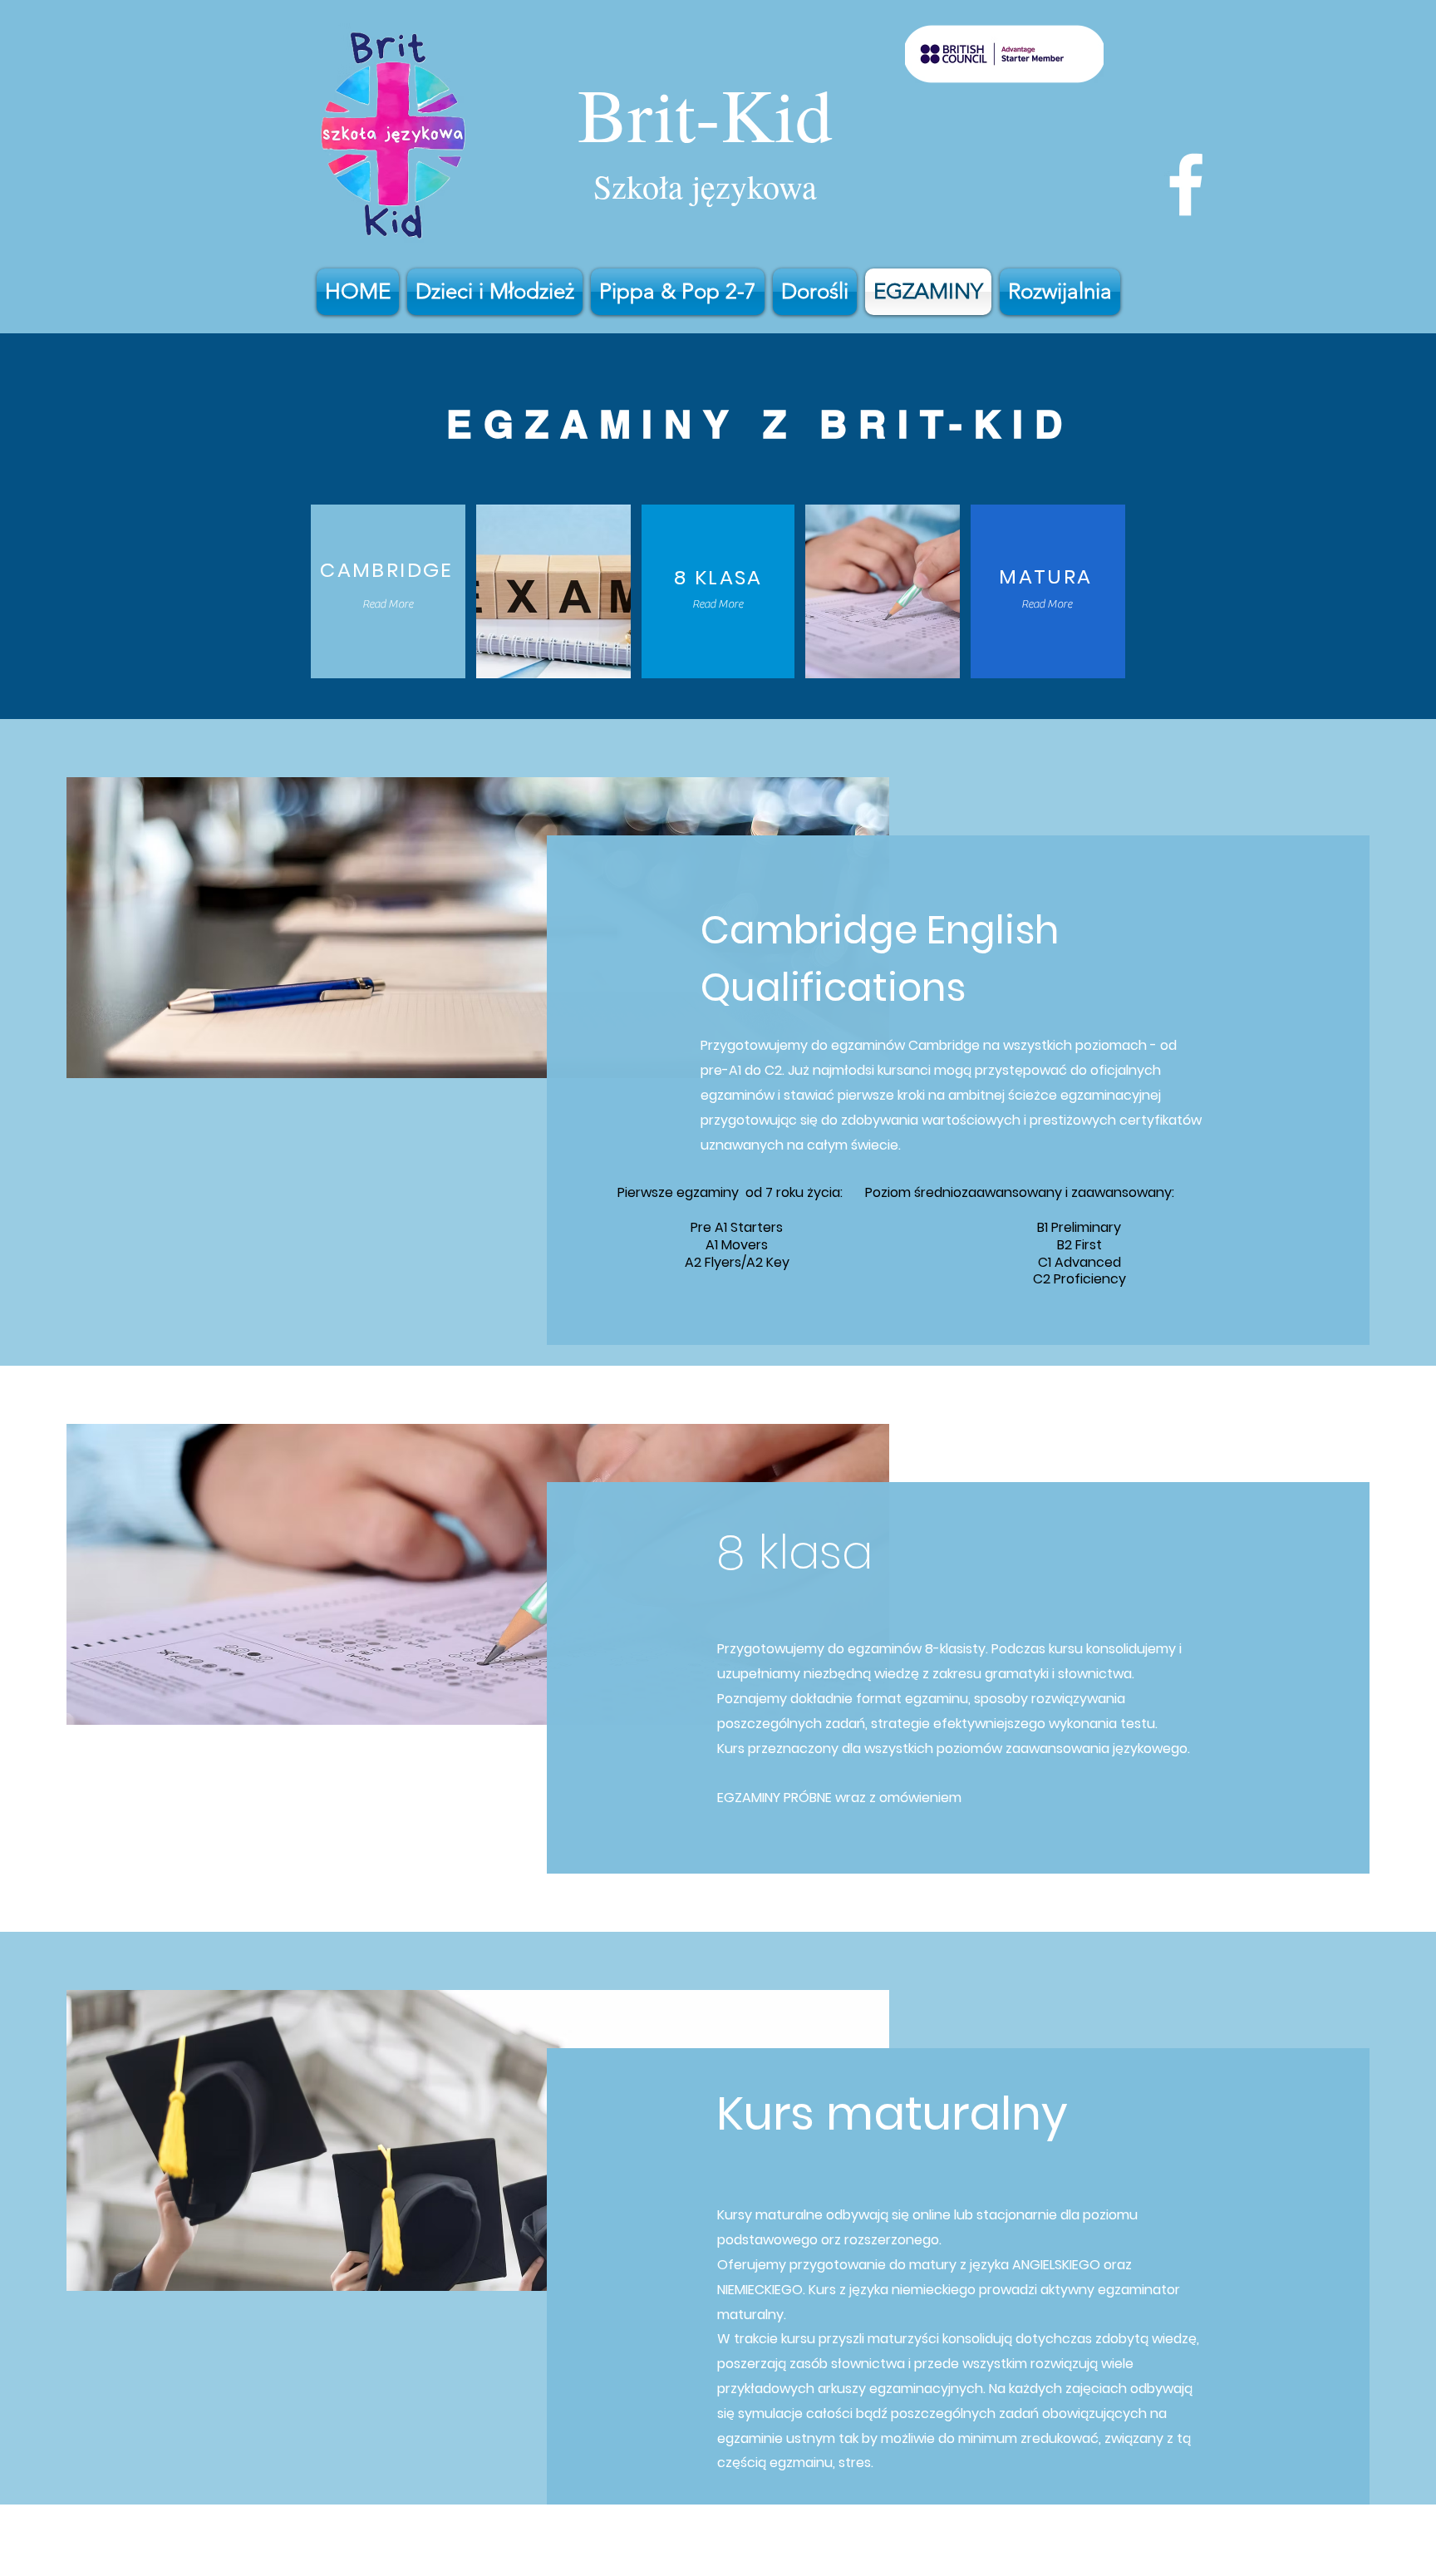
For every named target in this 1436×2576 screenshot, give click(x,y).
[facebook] (1186, 185)
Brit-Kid (705, 113)
